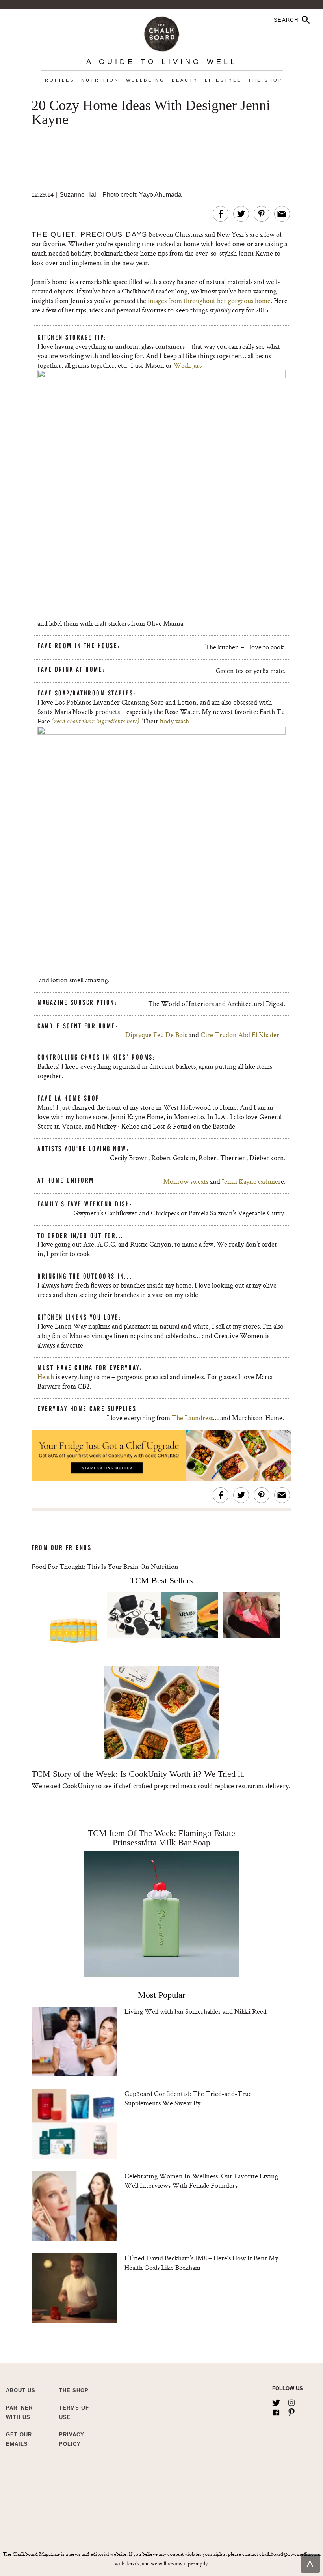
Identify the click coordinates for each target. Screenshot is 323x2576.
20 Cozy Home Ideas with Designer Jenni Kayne (151, 113)
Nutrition (100, 80)
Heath (46, 1377)
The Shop (265, 80)
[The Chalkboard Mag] (162, 32)
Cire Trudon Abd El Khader (240, 1035)
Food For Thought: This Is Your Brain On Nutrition (105, 1566)
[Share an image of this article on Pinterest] (262, 214)
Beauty (185, 80)
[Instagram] (291, 2401)
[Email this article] (282, 214)
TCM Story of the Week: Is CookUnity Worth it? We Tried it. (138, 1774)
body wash (174, 721)
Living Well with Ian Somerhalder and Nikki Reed (196, 2011)
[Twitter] (276, 2401)
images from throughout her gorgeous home (209, 300)
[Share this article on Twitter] (241, 214)
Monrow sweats (186, 1181)
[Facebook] (276, 2411)
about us (21, 2390)
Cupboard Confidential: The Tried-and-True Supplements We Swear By (188, 2098)
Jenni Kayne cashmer (251, 1181)
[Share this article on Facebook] (221, 214)
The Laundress (192, 1418)
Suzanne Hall (79, 195)
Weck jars (188, 365)
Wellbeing (146, 80)
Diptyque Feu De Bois (156, 1035)
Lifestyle (223, 80)
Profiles (58, 80)
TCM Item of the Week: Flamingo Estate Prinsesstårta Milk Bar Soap (161, 1838)
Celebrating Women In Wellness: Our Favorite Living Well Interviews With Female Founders (201, 2181)
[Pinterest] (291, 2411)
